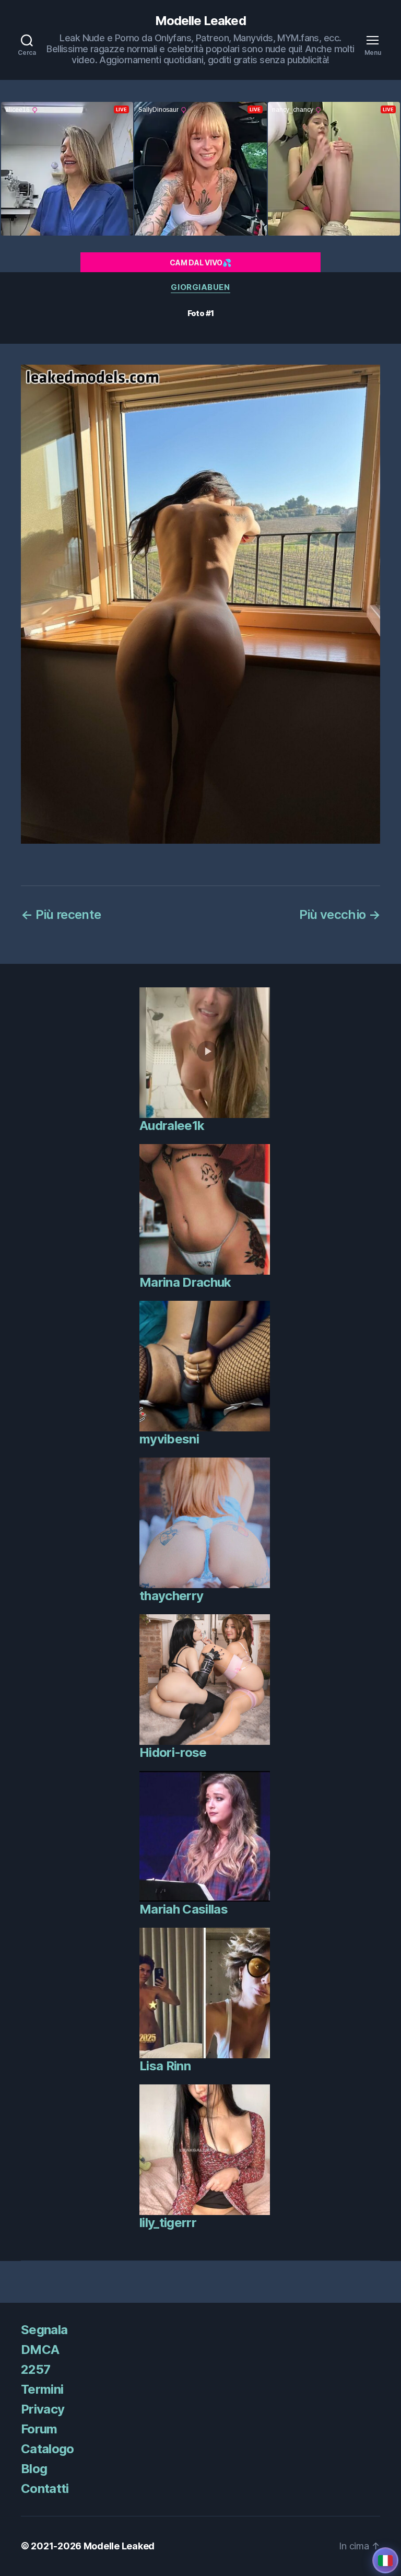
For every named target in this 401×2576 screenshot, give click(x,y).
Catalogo (48, 2449)
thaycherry (171, 1596)
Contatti (45, 2488)
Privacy (43, 2409)
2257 (36, 2369)
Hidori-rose (173, 1752)
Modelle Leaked (200, 21)
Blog (34, 2469)
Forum (39, 2429)
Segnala (44, 2330)
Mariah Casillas (184, 1909)
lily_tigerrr (168, 2223)
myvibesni (169, 1439)
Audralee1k (172, 1126)
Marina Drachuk (185, 1282)
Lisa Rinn (165, 2066)
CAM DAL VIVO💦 (200, 263)
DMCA (40, 2350)
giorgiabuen (200, 287)
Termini (42, 2389)
